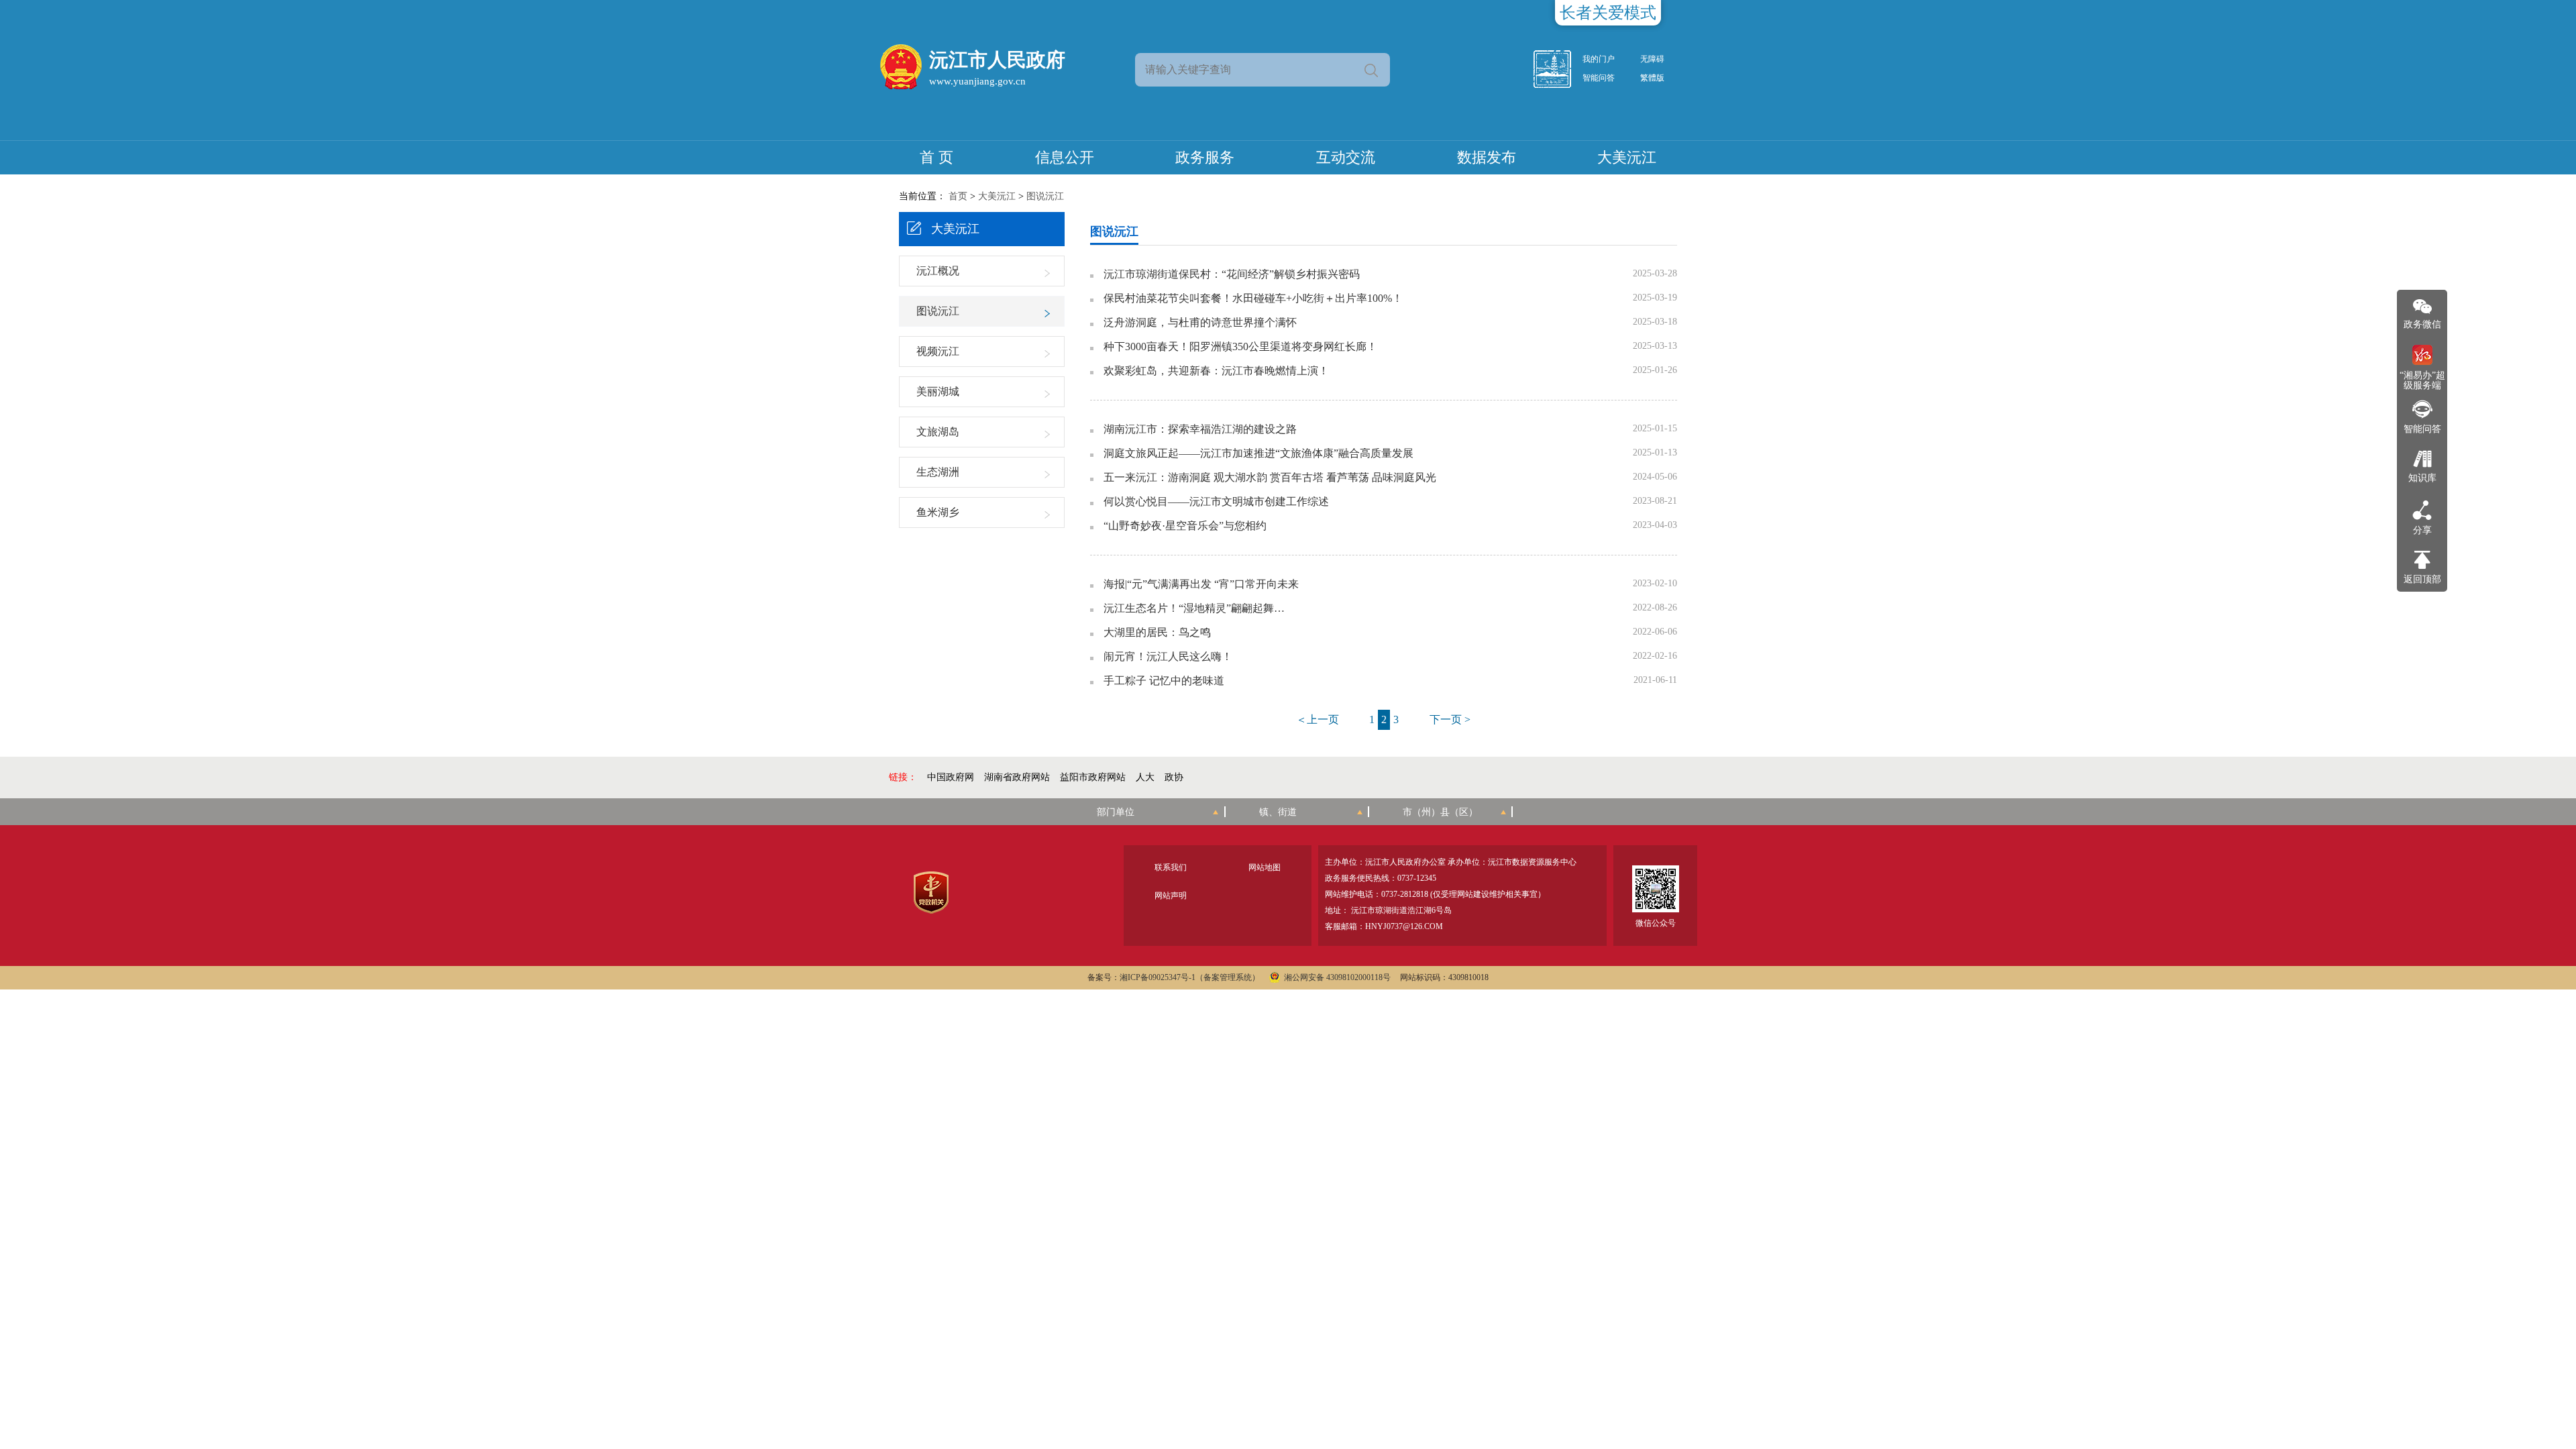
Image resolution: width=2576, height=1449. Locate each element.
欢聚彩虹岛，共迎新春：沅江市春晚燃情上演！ (1216, 371)
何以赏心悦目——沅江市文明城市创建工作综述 (1216, 502)
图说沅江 (1045, 196)
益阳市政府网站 (1093, 777)
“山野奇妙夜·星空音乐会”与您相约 (1185, 526)
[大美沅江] (1560, 69)
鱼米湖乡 (938, 512)
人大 (1145, 777)
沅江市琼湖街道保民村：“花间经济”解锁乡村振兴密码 (1232, 274)
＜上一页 (1318, 719)
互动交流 (1346, 157)
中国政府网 (951, 777)
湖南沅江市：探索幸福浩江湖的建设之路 (1200, 429)
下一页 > (1450, 719)
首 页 (936, 157)
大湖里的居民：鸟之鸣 (1157, 633)
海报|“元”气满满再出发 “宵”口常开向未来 (1201, 584)
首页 (958, 196)
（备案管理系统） (1228, 977)
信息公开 (1065, 157)
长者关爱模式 (1608, 13)
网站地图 (1265, 867)
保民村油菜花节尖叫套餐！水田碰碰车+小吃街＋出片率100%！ (1253, 299)
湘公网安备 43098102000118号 (1337, 977)
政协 (1174, 777)
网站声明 (1171, 896)
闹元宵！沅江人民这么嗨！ (1168, 657)
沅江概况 (938, 271)
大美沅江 (1627, 157)
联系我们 (1171, 867)
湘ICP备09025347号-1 (1158, 977)
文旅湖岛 (938, 432)
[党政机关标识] (931, 893)
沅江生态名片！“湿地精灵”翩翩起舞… (1194, 608)
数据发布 (1487, 157)
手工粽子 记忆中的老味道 (1164, 681)
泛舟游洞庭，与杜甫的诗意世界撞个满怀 (1200, 323)
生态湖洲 (938, 472)
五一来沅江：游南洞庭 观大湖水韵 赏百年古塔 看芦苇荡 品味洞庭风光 (1270, 478)
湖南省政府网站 (1017, 777)
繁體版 (1652, 78)
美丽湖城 (938, 391)
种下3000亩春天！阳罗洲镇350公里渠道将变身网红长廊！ (1240, 347)
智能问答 (1599, 78)
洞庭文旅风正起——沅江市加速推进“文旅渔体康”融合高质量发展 (1258, 453)
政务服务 (1205, 157)
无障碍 (1652, 59)
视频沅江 (938, 351)
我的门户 (1599, 59)
